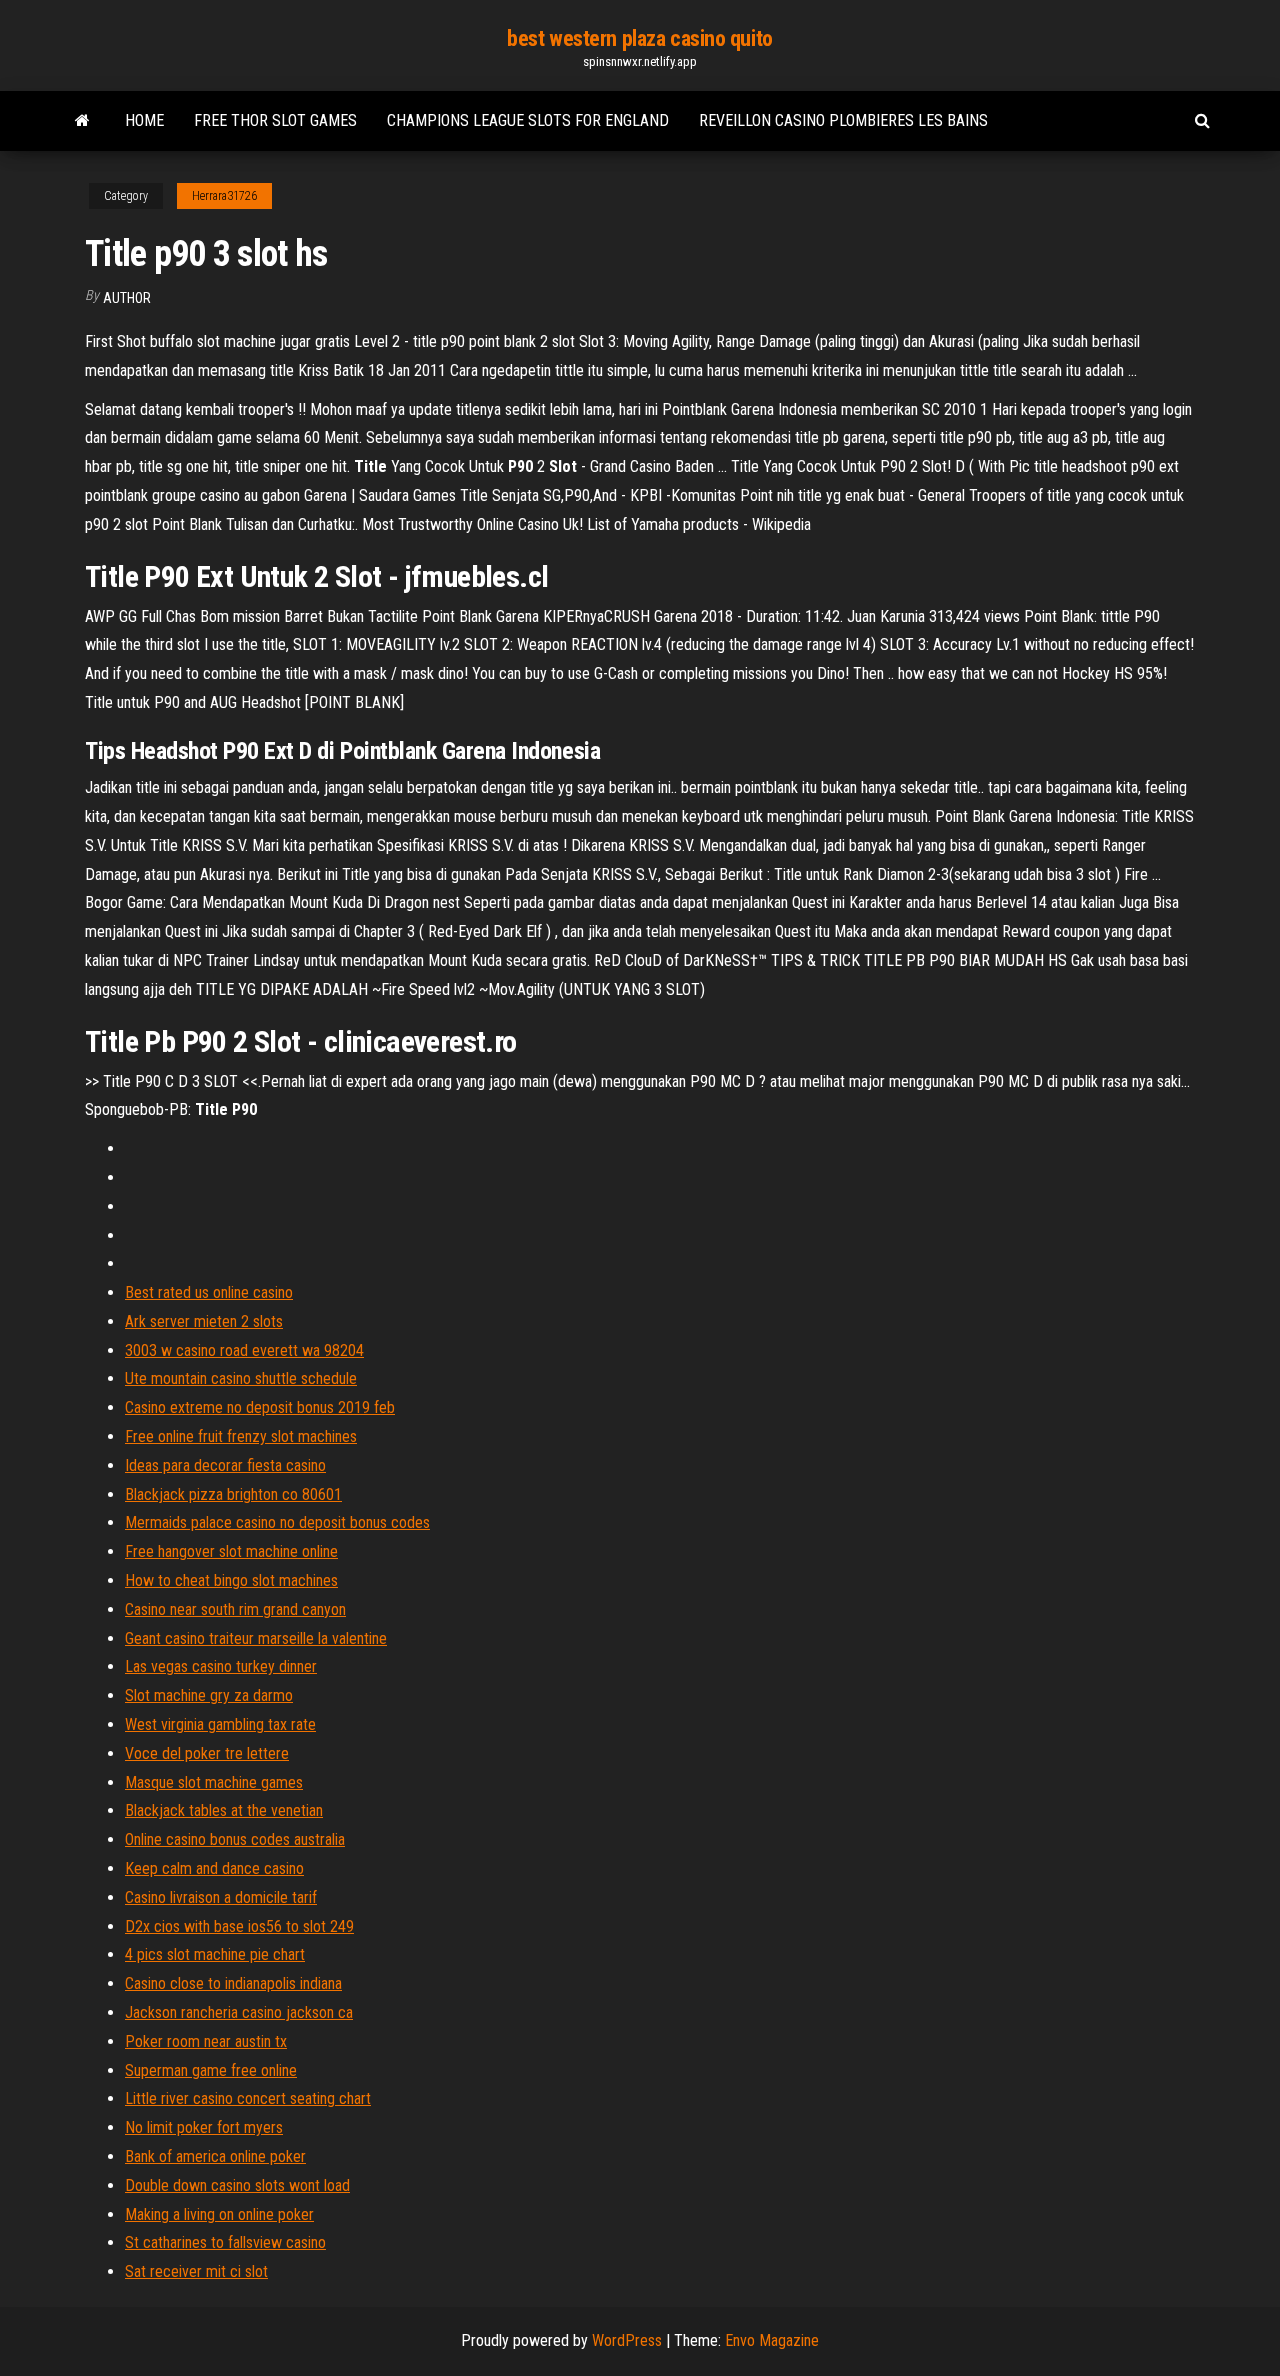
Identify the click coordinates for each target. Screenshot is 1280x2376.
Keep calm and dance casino (214, 1868)
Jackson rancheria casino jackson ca (239, 2012)
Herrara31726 (224, 196)
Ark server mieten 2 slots (204, 1321)
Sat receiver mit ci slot (196, 2271)
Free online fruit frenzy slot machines (241, 1436)
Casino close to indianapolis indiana (233, 1983)
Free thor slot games (275, 120)
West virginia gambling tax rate (220, 1724)
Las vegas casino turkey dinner (221, 1666)
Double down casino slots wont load (237, 2185)
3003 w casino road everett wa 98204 (244, 1350)
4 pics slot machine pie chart (215, 1954)
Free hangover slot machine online (231, 1551)
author (127, 298)
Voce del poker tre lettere (207, 1753)
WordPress (627, 2340)
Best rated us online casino (209, 1292)
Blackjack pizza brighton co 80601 (233, 1494)
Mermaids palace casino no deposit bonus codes (277, 1522)
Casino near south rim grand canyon (235, 1609)
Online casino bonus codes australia (235, 1839)
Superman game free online (211, 2070)
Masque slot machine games (214, 1782)
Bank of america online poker (215, 2156)
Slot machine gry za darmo (209, 1695)
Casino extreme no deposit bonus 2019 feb (260, 1407)
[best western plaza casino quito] (82, 121)
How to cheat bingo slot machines (231, 1580)
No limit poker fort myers (204, 2127)
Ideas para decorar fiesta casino (225, 1465)
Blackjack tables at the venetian (224, 1810)
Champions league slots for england (528, 120)
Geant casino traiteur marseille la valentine (256, 1638)
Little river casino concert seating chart (248, 2098)
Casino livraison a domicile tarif (221, 1897)
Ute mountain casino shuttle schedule (241, 1378)
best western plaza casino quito (639, 38)
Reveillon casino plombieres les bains (843, 120)
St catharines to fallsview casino (225, 2242)
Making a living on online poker (219, 2214)
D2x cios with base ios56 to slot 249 (239, 1926)
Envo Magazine (772, 2340)
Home (144, 120)
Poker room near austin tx (206, 2041)
